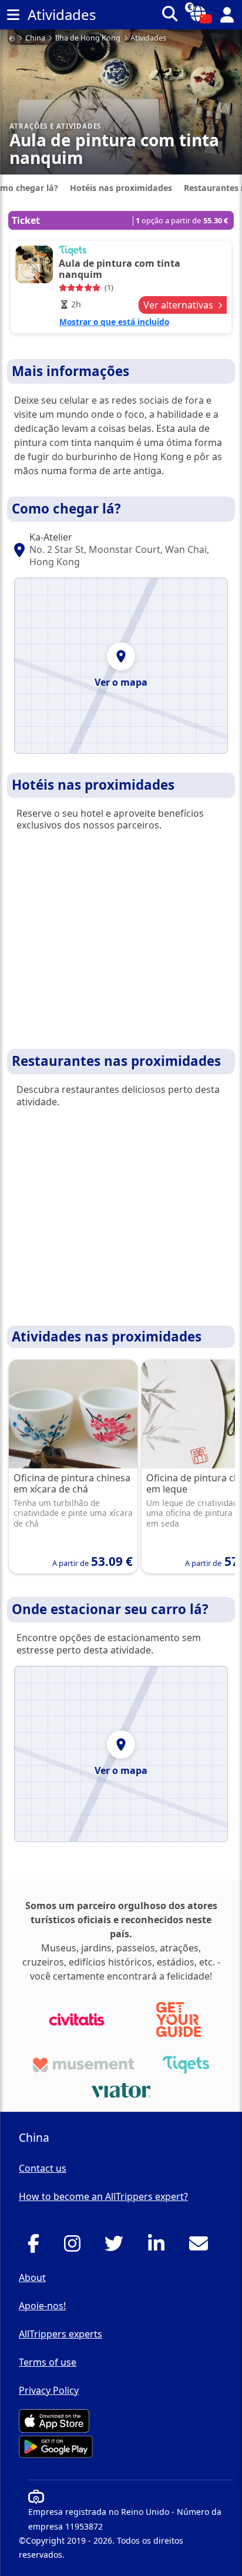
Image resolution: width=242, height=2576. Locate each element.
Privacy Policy (49, 2390)
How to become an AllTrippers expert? (103, 2196)
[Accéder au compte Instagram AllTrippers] (75, 2247)
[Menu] (13, 15)
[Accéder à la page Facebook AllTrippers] (37, 2247)
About (32, 2278)
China (35, 38)
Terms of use (48, 2362)
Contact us (43, 2168)
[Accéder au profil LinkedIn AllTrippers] (159, 2247)
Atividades (148, 38)
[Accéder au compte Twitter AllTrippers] (117, 2247)
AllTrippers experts (60, 2334)
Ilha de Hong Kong (88, 38)
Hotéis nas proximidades (121, 188)
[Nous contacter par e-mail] (202, 2247)
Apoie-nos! (42, 2306)
